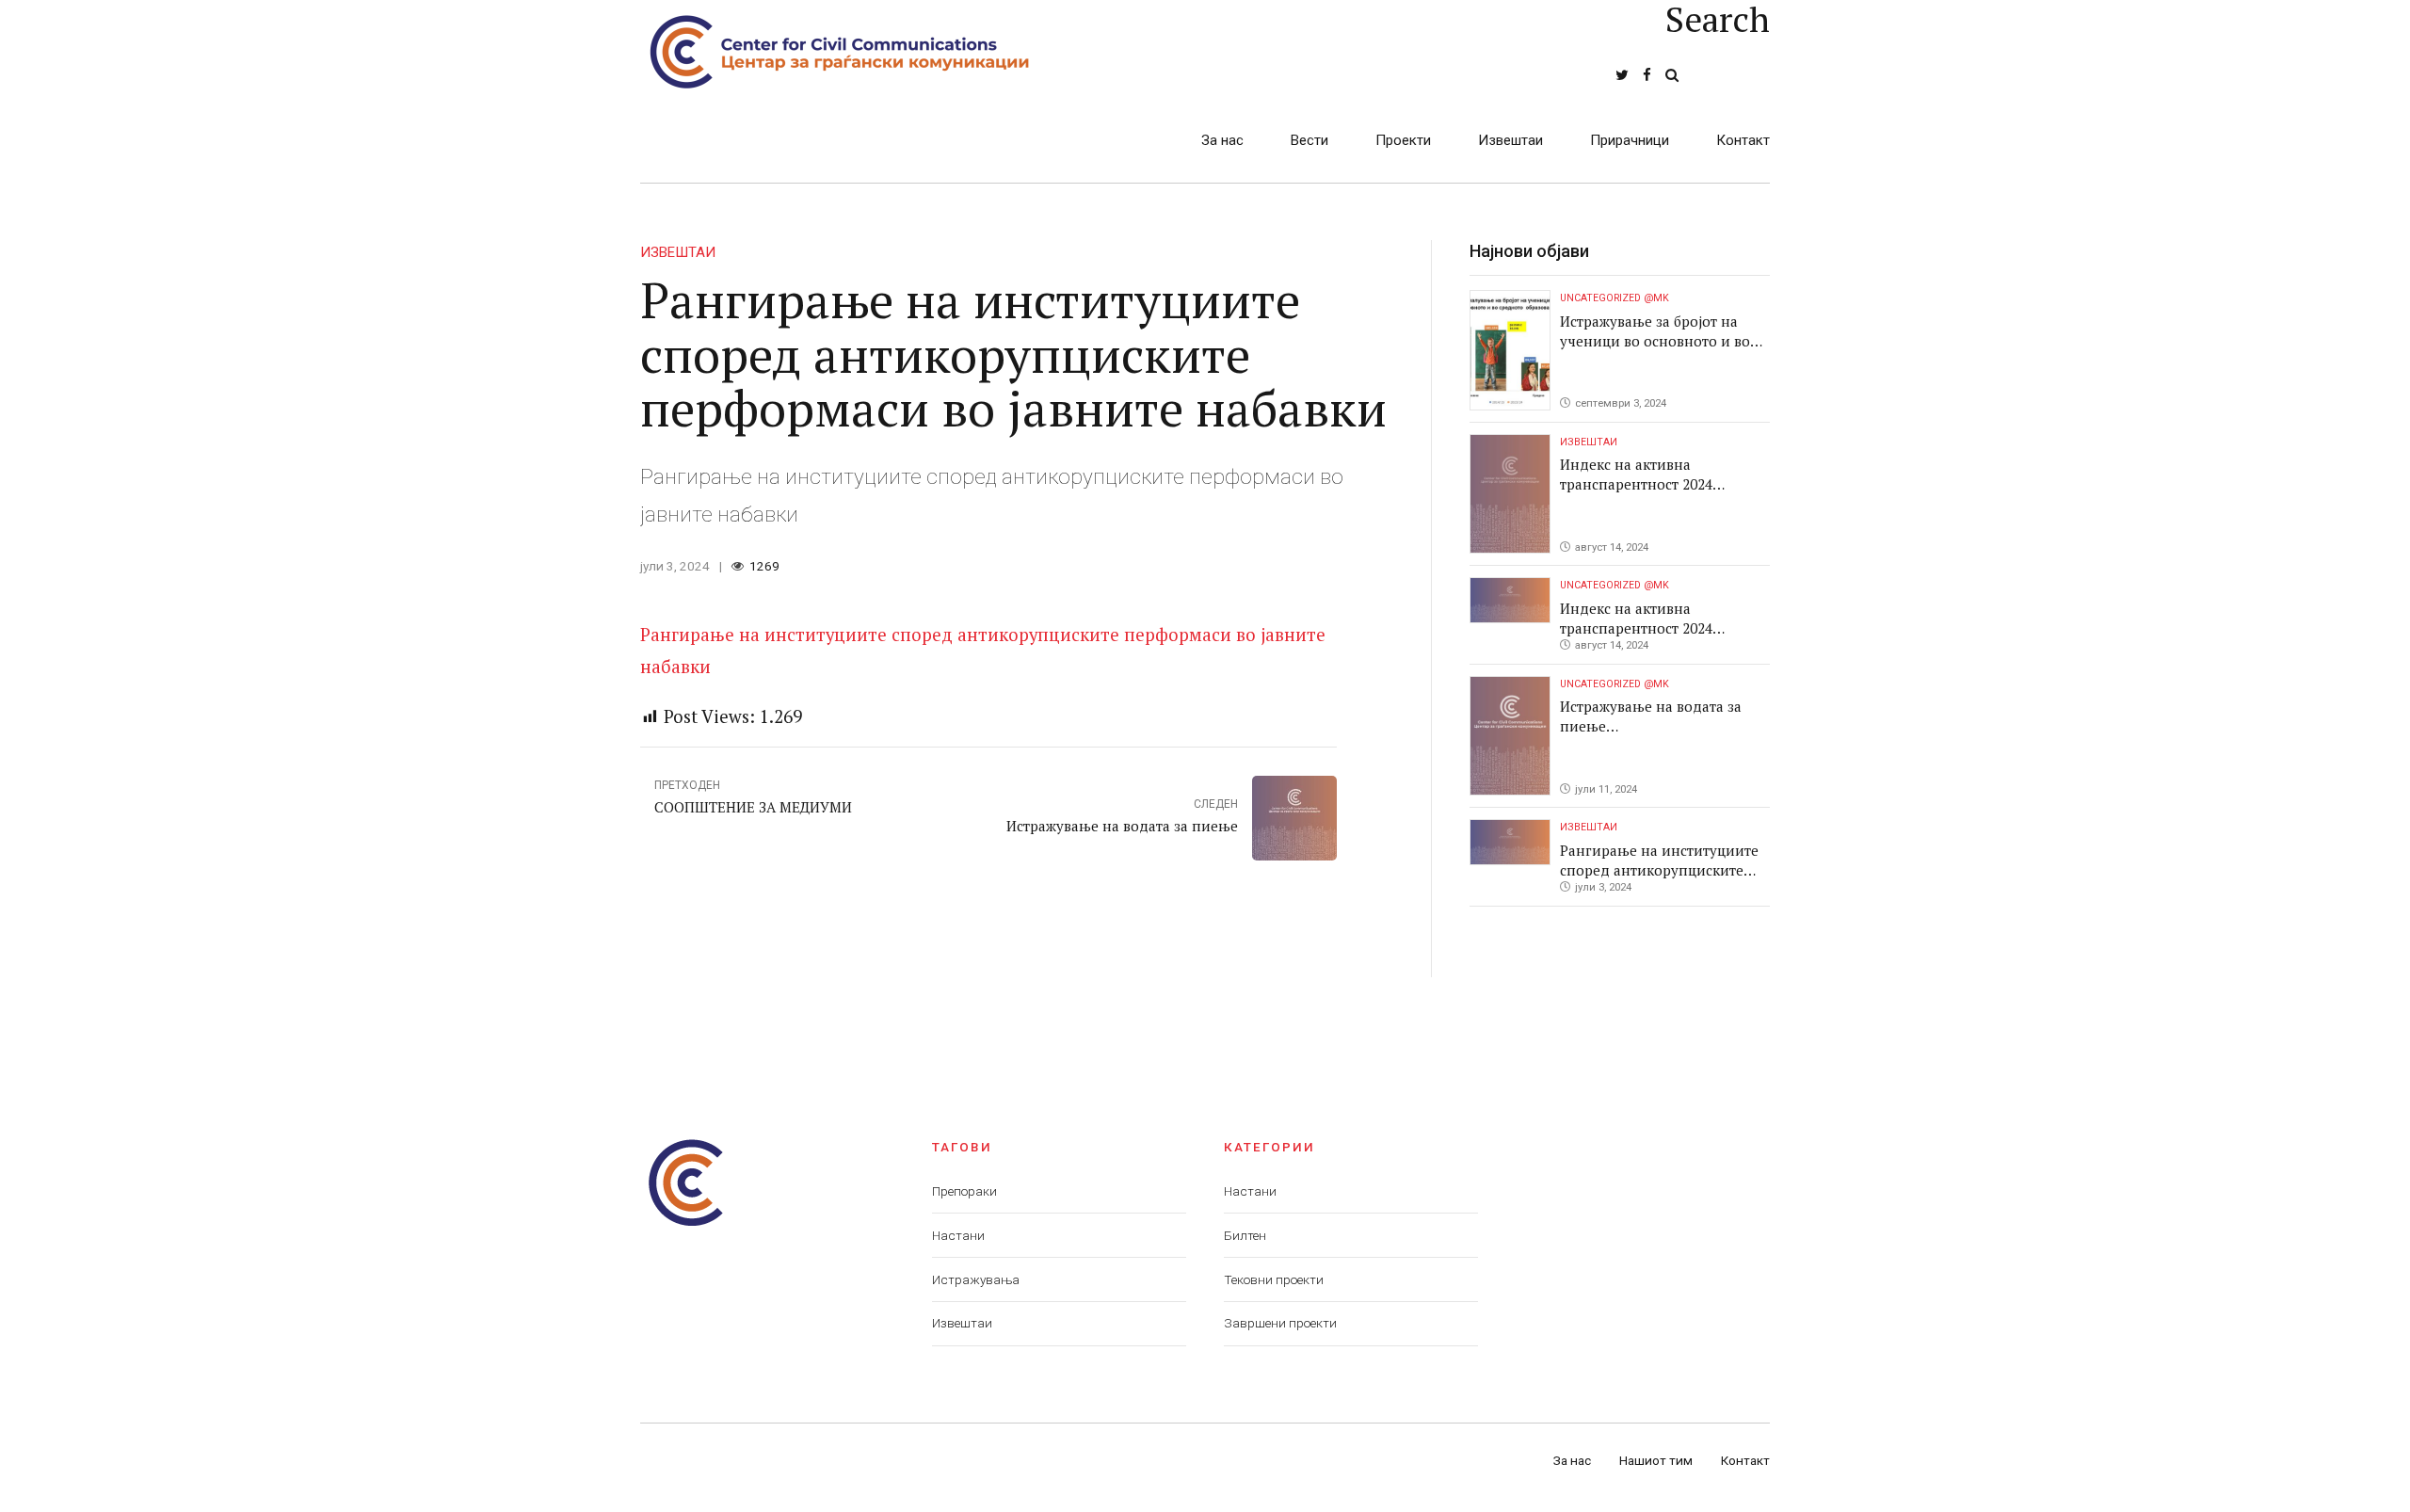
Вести (1309, 140)
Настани (958, 1235)
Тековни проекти (1274, 1279)
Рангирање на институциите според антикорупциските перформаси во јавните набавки (1659, 880)
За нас (1222, 140)
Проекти (1403, 140)
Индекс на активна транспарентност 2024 (1636, 474)
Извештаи (1510, 140)
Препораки (964, 1191)
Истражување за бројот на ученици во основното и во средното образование (1655, 341)
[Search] (1672, 75)
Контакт (1743, 140)
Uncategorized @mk (1615, 298)
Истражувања (976, 1279)
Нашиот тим (1656, 1460)
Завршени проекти (1280, 1323)
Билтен (1245, 1235)
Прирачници (1630, 140)
